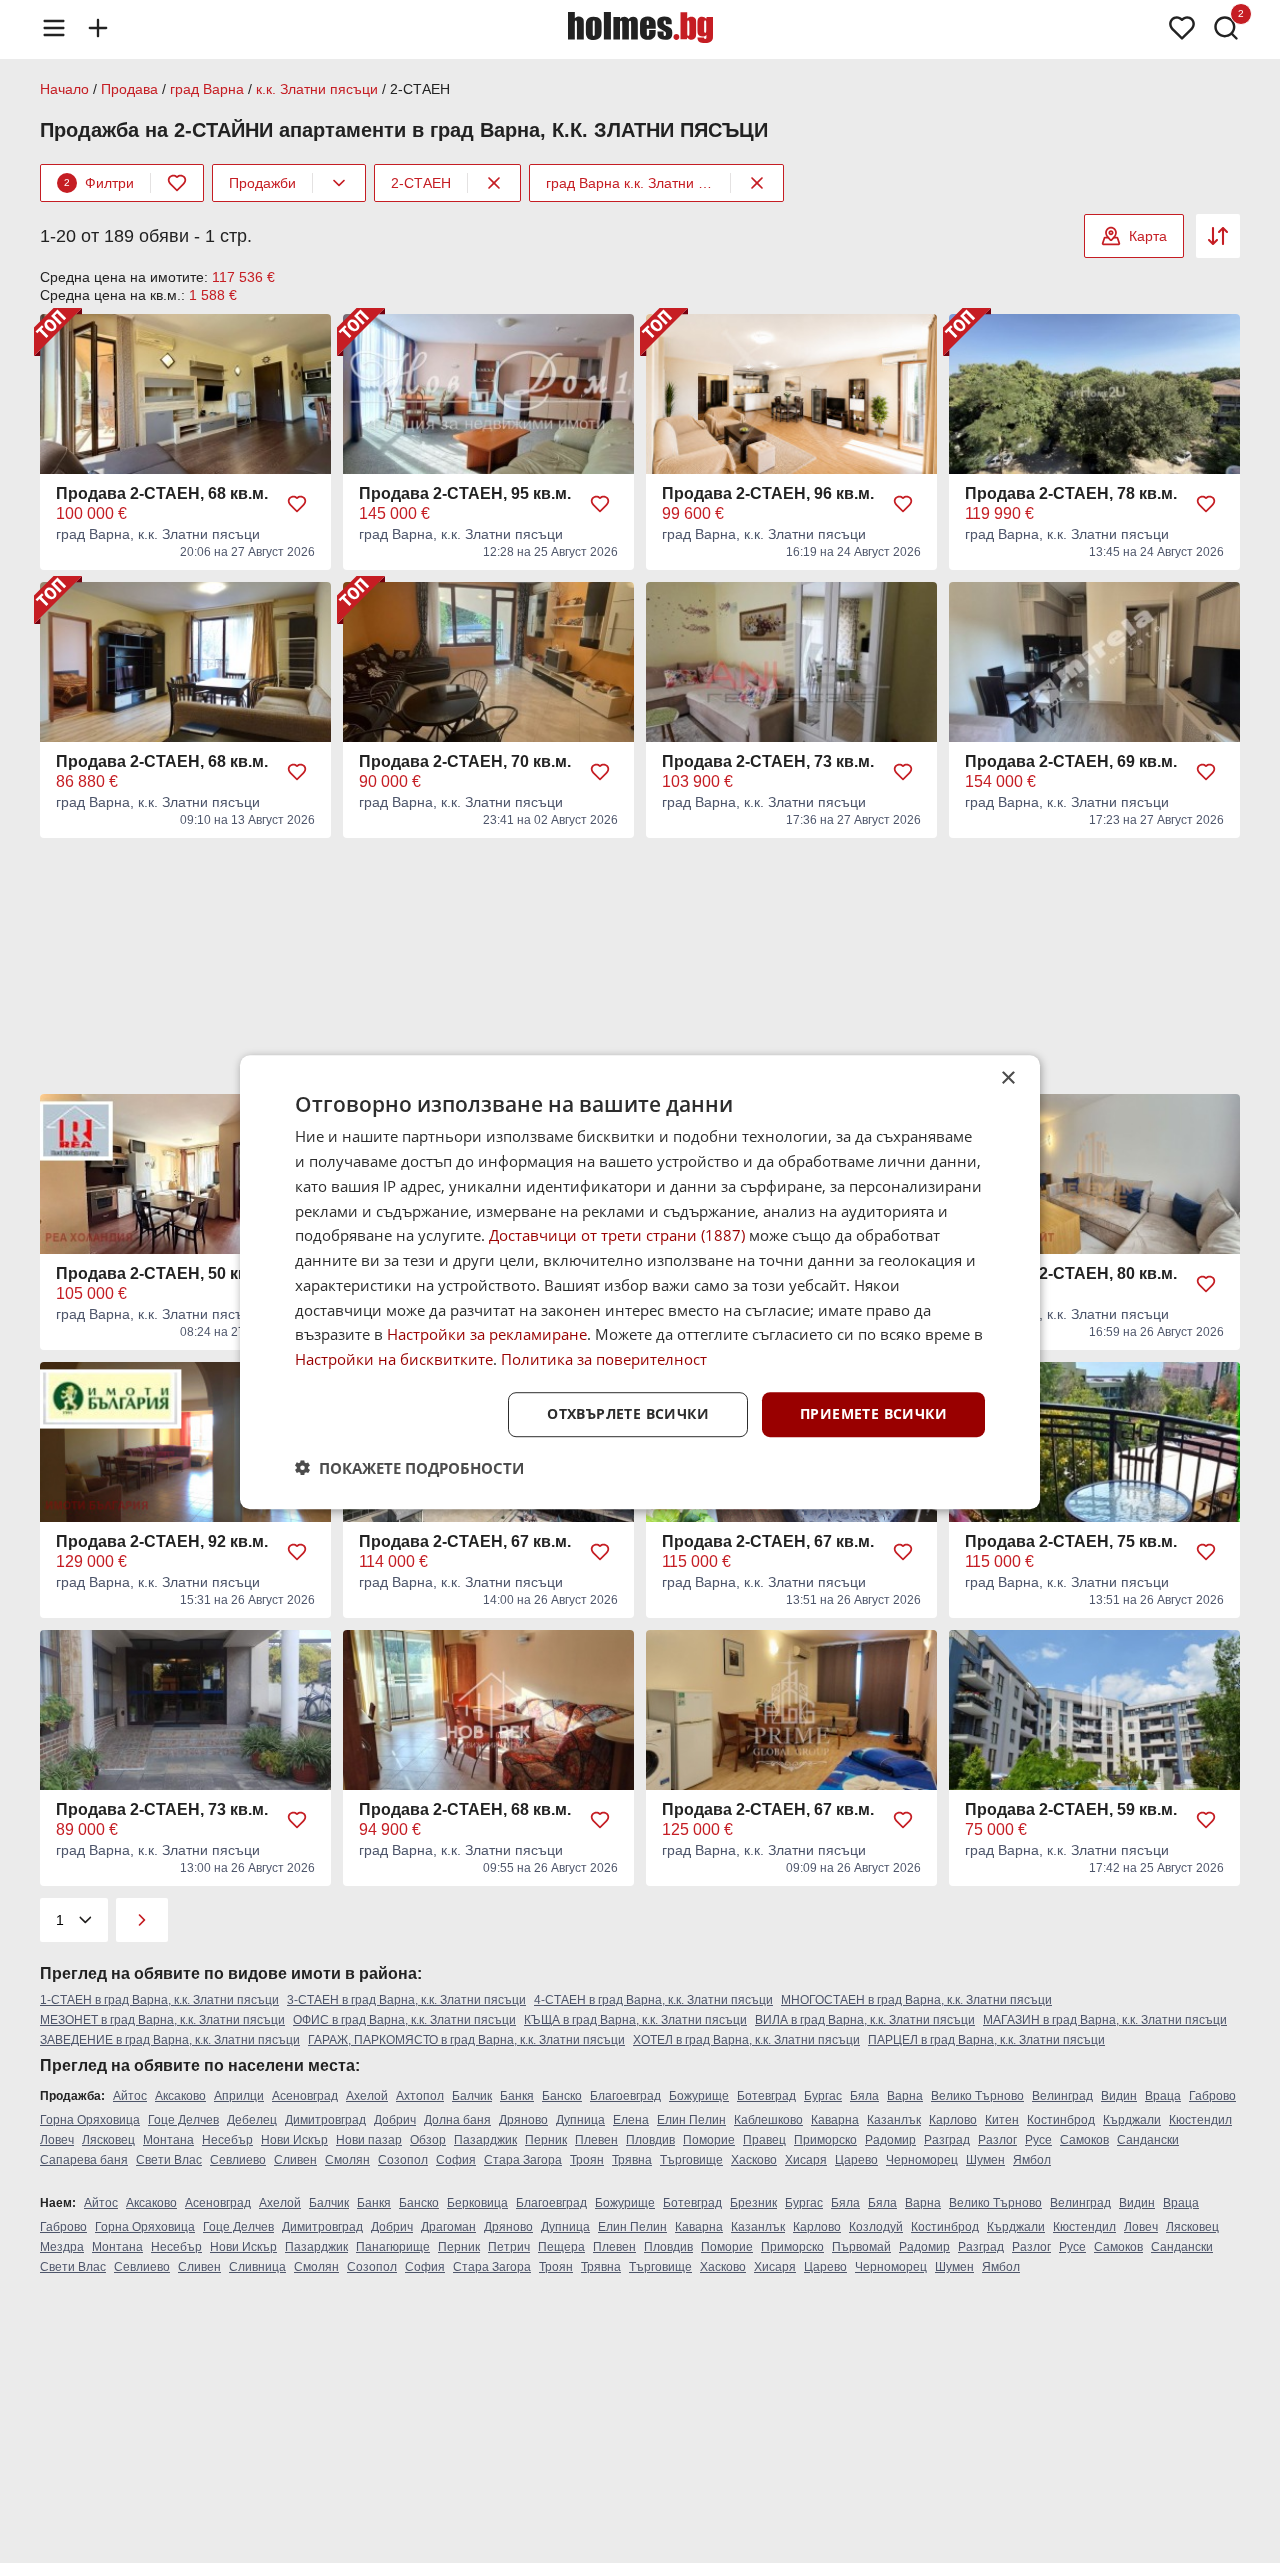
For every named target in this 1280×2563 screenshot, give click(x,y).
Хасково (754, 2160)
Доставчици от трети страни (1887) (617, 1235)
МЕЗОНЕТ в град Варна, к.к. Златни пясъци (162, 2020)
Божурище (699, 2096)
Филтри (99, 183)
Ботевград (766, 2096)
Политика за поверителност (604, 1359)
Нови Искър (294, 2140)
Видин (1119, 2096)
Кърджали (1132, 2120)
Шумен (985, 2160)
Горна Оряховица (90, 2120)
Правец (764, 2140)
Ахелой (367, 2096)
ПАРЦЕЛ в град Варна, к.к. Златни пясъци (986, 2040)
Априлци (239, 2096)
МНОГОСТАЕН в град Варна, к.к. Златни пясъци (916, 2000)
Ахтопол (420, 2096)
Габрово (1212, 2096)
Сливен (295, 2160)
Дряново (523, 2120)
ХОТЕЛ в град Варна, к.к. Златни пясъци (746, 2040)
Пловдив (650, 2140)
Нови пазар (369, 2140)
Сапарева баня (84, 2160)
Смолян (347, 2160)
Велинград (1062, 2096)
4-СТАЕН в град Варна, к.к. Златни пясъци (653, 2000)
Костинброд (1061, 2120)
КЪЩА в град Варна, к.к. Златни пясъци (635, 2020)
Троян (587, 2160)
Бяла (864, 2096)
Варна (905, 2096)
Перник (546, 2140)
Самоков (1084, 2140)
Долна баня (457, 2120)
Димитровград (325, 2120)
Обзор (428, 2140)
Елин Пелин (691, 2120)
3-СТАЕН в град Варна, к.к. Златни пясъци (406, 2000)
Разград (947, 2140)
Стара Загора (523, 2160)
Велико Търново (977, 2096)
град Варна (207, 89)
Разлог (997, 2140)
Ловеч (57, 2140)
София (456, 2160)
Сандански (1148, 2140)
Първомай (861, 2247)
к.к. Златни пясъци (317, 89)
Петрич (509, 2247)
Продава (129, 89)
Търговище (691, 2160)
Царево (856, 2160)
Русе (1038, 2140)
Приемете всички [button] (873, 1413)
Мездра (62, 2247)
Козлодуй (876, 2227)
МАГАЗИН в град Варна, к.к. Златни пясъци (1105, 2020)
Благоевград (625, 2096)
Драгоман (448, 2227)
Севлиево (238, 2160)
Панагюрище (393, 2247)
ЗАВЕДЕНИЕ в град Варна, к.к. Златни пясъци (170, 2040)
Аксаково (180, 2096)
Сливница (257, 2267)
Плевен (596, 2140)
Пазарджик (485, 2140)
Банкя (517, 2096)
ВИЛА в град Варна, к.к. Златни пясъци (865, 2020)
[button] (409, 1467)
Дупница (580, 2120)
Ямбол (1032, 2160)
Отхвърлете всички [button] (628, 1413)
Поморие (709, 2140)
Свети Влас (169, 2160)
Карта (1148, 236)
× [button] (1007, 1078)
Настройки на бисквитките (394, 1359)
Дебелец (252, 2120)
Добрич (395, 2120)
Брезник (753, 2203)
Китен (1002, 2120)
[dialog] (640, 1282)
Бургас (823, 2096)
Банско (562, 2096)
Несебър (227, 2140)
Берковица (477, 2203)
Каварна (835, 2120)
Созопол (403, 2160)
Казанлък (894, 2120)
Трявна (632, 2160)
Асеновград (305, 2096)
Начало (64, 89)
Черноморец (922, 2160)
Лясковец (108, 2140)
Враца (1163, 2096)
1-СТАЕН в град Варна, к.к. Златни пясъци (159, 2000)
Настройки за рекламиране (487, 1334)
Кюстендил (1200, 2120)
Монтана (168, 2140)
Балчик (472, 2096)
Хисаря (806, 2160)
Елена (631, 2120)
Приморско (825, 2140)
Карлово (953, 2120)
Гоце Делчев (183, 2120)
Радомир (890, 2140)
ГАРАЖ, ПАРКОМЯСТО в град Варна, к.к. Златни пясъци (466, 2040)
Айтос (130, 2096)
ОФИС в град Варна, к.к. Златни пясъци (404, 2020)
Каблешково (768, 2120)
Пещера (561, 2247)
